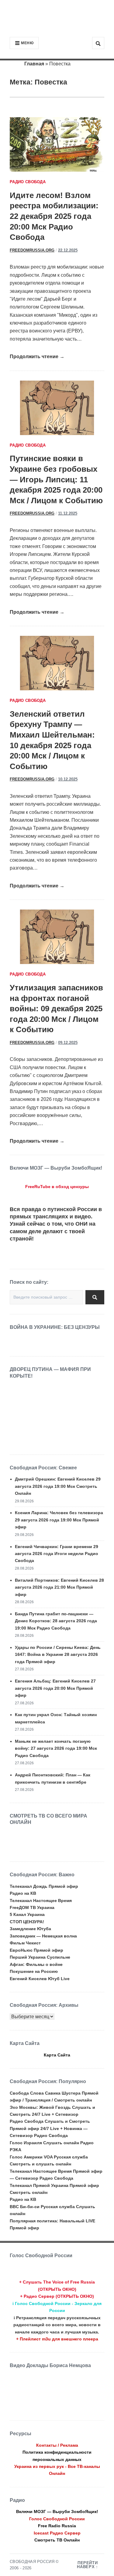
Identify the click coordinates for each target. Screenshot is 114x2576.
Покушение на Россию (34, 1971)
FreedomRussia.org (32, 250)
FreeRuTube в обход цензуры (57, 1187)
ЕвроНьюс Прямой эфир (36, 1950)
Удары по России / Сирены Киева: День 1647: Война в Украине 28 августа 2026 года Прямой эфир (58, 1655)
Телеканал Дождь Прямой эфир (44, 1886)
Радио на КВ (23, 1893)
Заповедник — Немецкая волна (43, 1936)
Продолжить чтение (37, 357)
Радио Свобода (28, 182)
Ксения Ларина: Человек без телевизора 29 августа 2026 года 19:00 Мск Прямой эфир (59, 1520)
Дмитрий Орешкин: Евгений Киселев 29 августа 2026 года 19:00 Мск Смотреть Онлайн (58, 1486)
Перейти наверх (87, 2565)
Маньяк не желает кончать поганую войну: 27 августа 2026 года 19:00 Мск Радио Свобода (56, 1748)
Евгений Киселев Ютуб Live (40, 1979)
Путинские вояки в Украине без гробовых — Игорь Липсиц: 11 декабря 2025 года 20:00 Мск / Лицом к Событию (56, 479)
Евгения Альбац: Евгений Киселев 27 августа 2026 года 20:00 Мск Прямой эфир (55, 1688)
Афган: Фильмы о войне (36, 1964)
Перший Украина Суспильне (40, 1957)
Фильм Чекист (25, 1943)
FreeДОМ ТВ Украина (32, 1907)
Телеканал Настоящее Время (41, 1901)
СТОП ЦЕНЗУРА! (27, 1922)
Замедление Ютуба (30, 1929)
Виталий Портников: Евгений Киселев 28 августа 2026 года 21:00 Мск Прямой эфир (59, 1587)
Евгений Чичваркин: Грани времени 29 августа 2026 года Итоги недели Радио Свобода (57, 1554)
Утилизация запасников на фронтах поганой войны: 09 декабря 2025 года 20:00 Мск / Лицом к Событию (56, 1009)
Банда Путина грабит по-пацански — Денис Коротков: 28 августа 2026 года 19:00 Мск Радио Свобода (56, 1621)
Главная (34, 64)
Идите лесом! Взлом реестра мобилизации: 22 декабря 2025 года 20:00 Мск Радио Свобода (54, 216)
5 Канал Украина (27, 1914)
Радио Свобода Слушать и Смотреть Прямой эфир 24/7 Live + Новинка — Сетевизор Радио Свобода (50, 2128)
